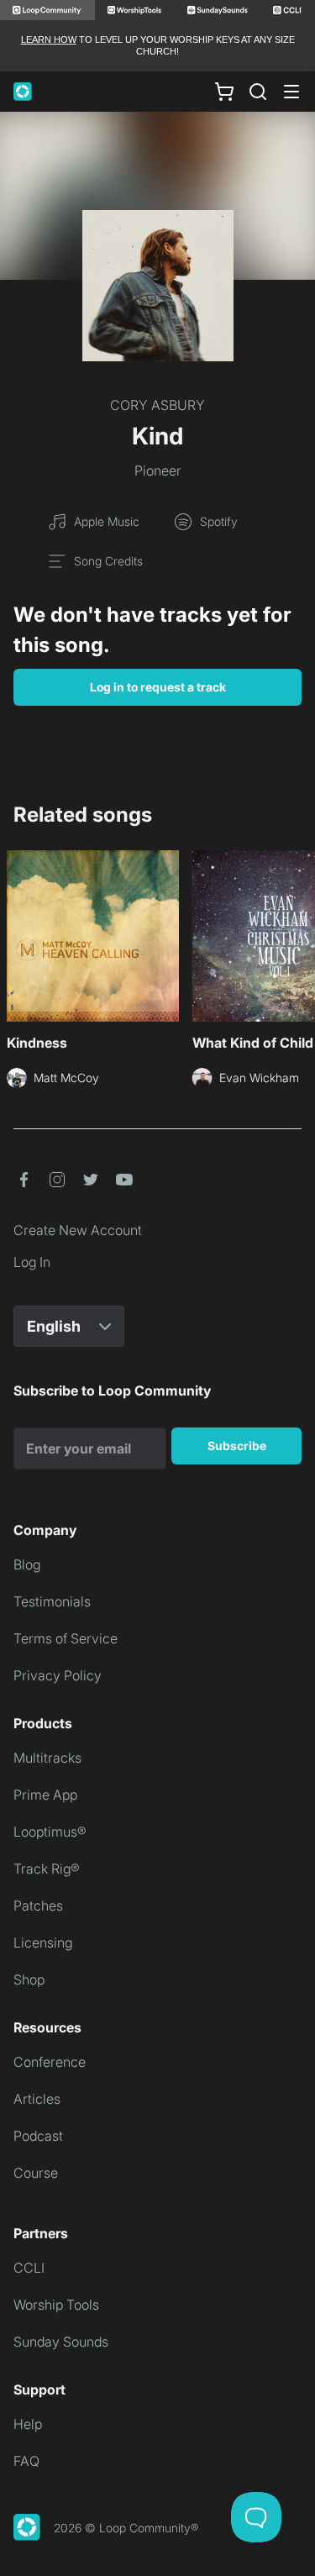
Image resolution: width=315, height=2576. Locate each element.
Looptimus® (50, 1832)
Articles (37, 2099)
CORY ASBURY (157, 405)
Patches (38, 1906)
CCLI (29, 2268)
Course (36, 2173)
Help (28, 2424)
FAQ (26, 2461)
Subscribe (237, 1446)
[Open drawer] (291, 92)
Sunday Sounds (61, 2342)
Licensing (43, 1943)
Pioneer (158, 471)
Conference (50, 2062)
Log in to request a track (158, 687)
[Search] (258, 92)
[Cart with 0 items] (224, 91)
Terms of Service (66, 1638)
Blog (27, 1564)
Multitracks (47, 1758)
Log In (32, 1262)
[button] (24, 1180)
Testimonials (52, 1601)
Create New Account (78, 1230)
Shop (29, 1979)
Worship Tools (56, 2305)
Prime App (45, 1795)
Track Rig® (47, 1869)
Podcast (38, 2136)
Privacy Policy (58, 1675)
